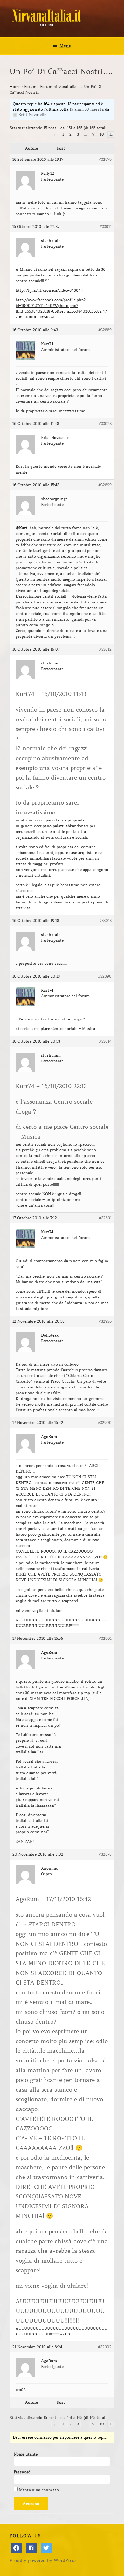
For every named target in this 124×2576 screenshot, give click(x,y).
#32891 (105, 1218)
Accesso (31, 2504)
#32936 (105, 1321)
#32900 (105, 1423)
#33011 (106, 226)
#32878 (105, 1854)
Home (15, 87)
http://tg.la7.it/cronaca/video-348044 (49, 290)
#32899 (105, 485)
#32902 (105, 2347)
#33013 (105, 920)
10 (102, 134)
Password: (23, 2472)
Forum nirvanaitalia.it (60, 87)
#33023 (105, 423)
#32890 (105, 976)
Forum (30, 87)
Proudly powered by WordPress (43, 2560)
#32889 (105, 330)
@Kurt (21, 528)
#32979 (105, 159)
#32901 (105, 1638)
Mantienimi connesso (39, 2490)
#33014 (105, 1041)
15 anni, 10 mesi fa (87, 109)
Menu (65, 46)
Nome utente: (26, 2454)
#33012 (105, 649)
